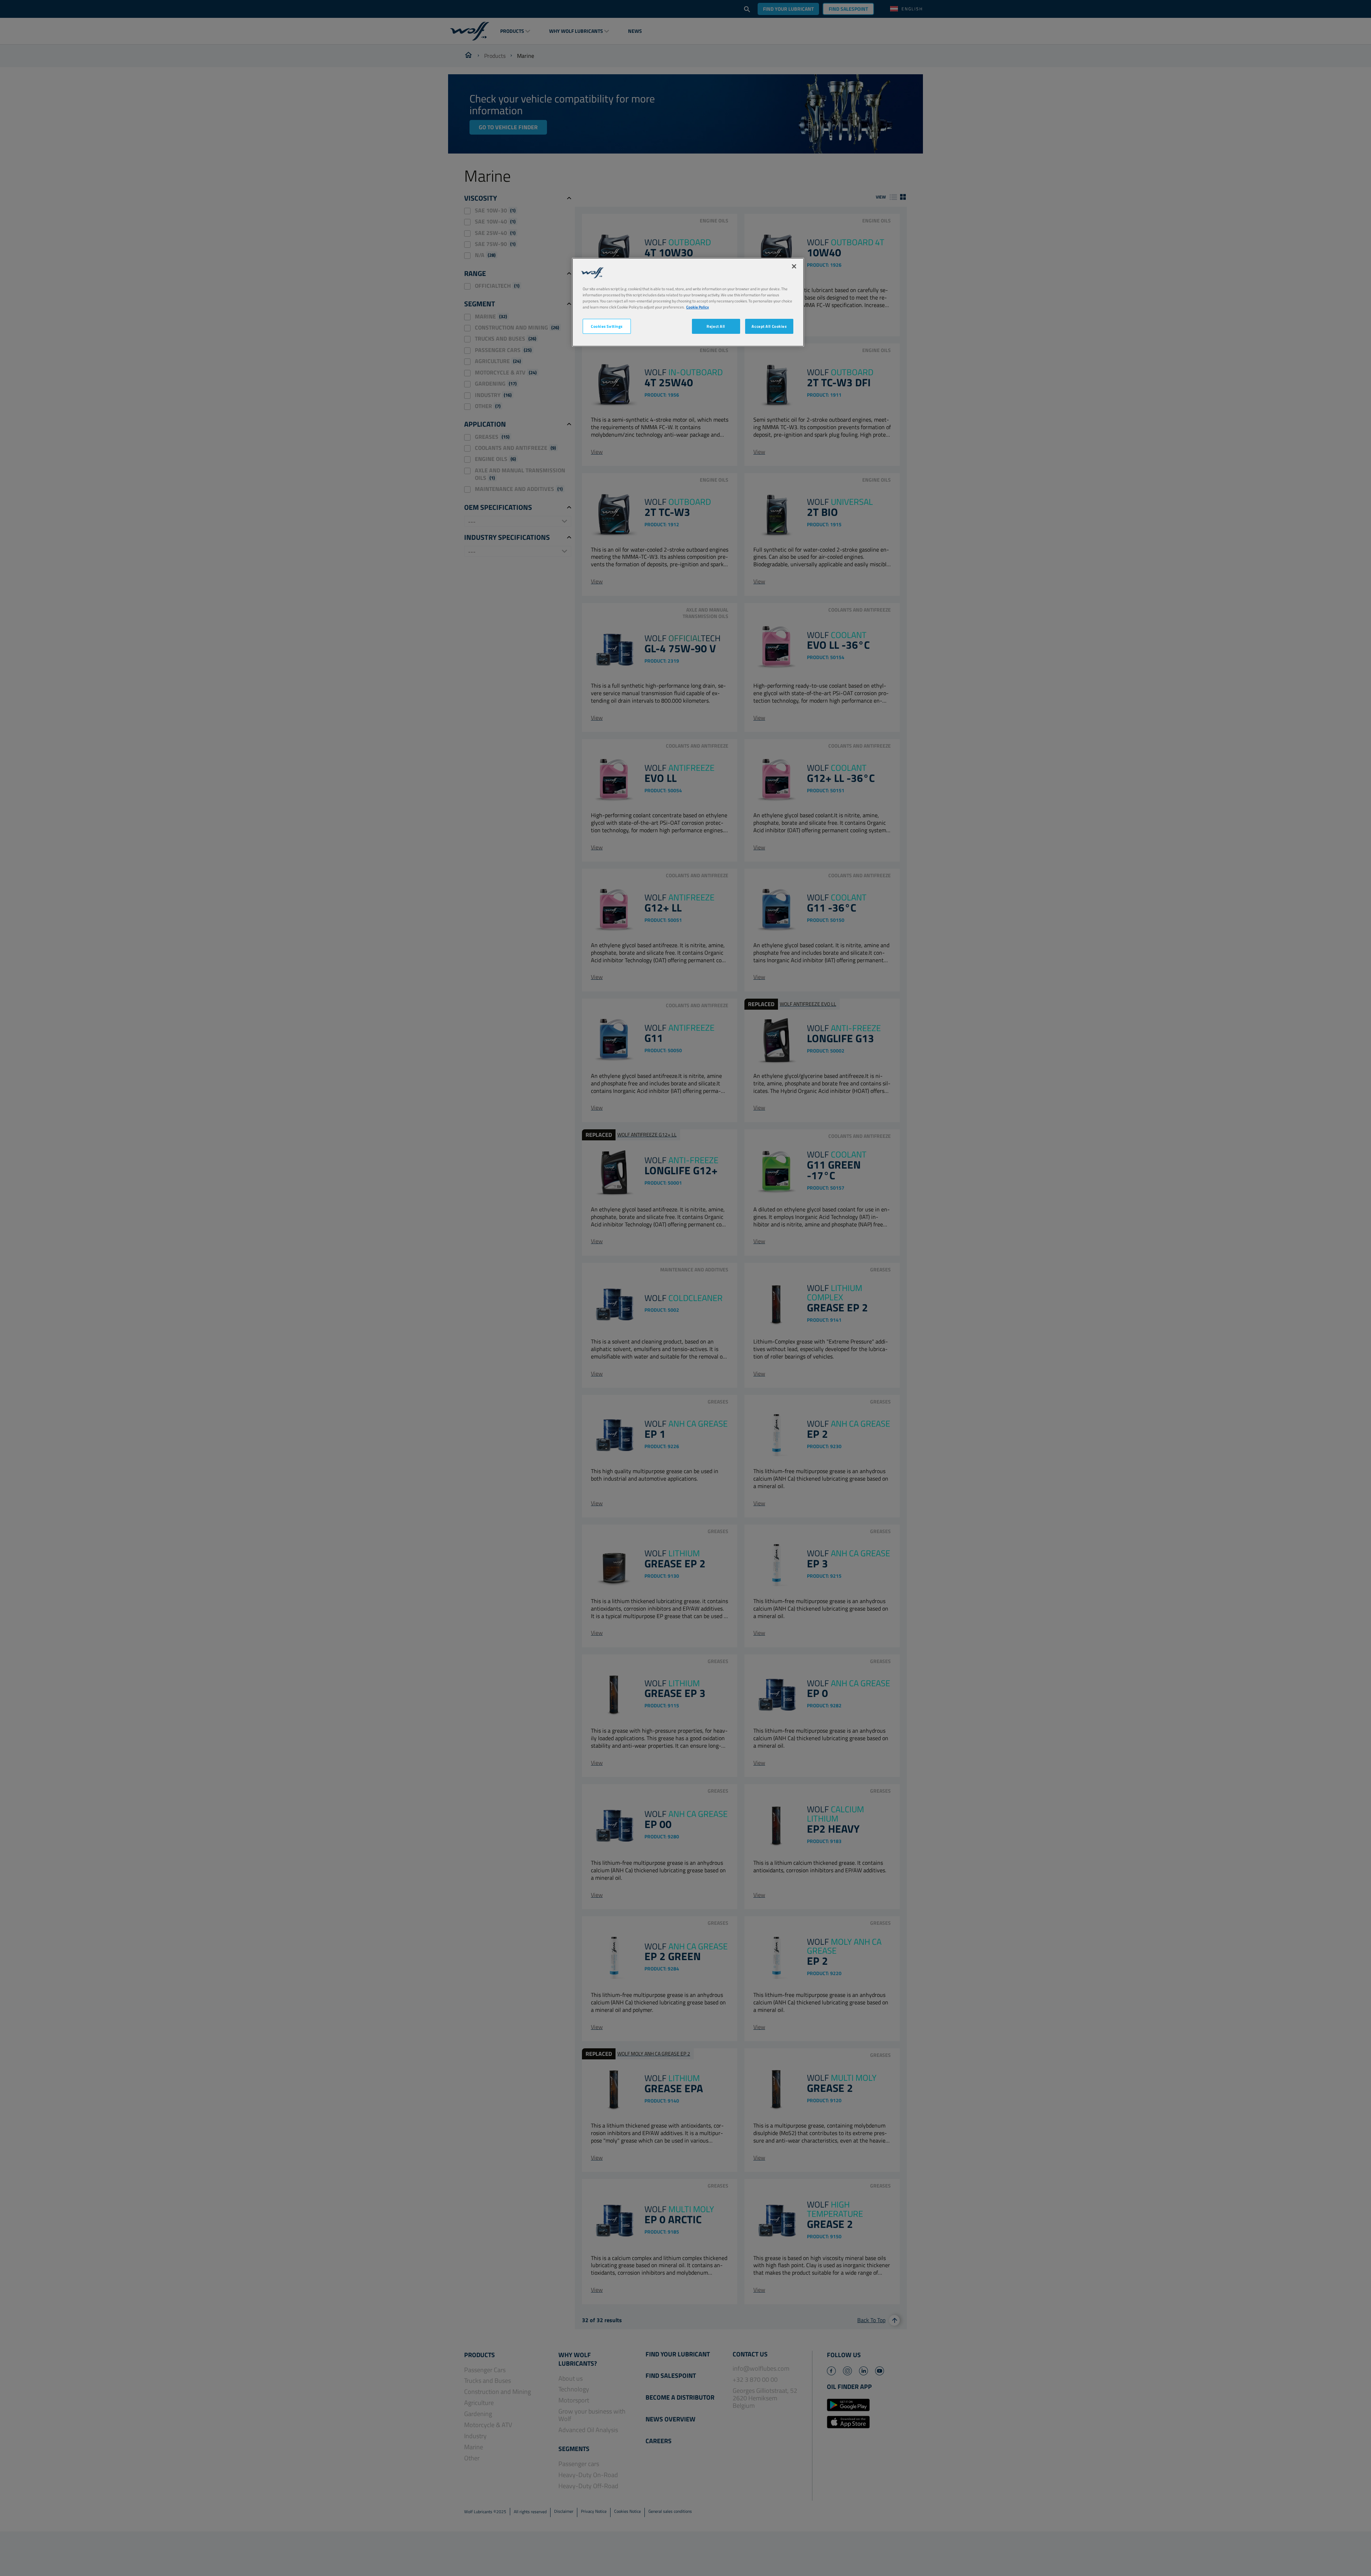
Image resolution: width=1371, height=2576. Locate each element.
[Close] (794, 266)
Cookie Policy (698, 307)
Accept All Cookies (769, 326)
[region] (688, 302)
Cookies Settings (607, 326)
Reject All (716, 326)
